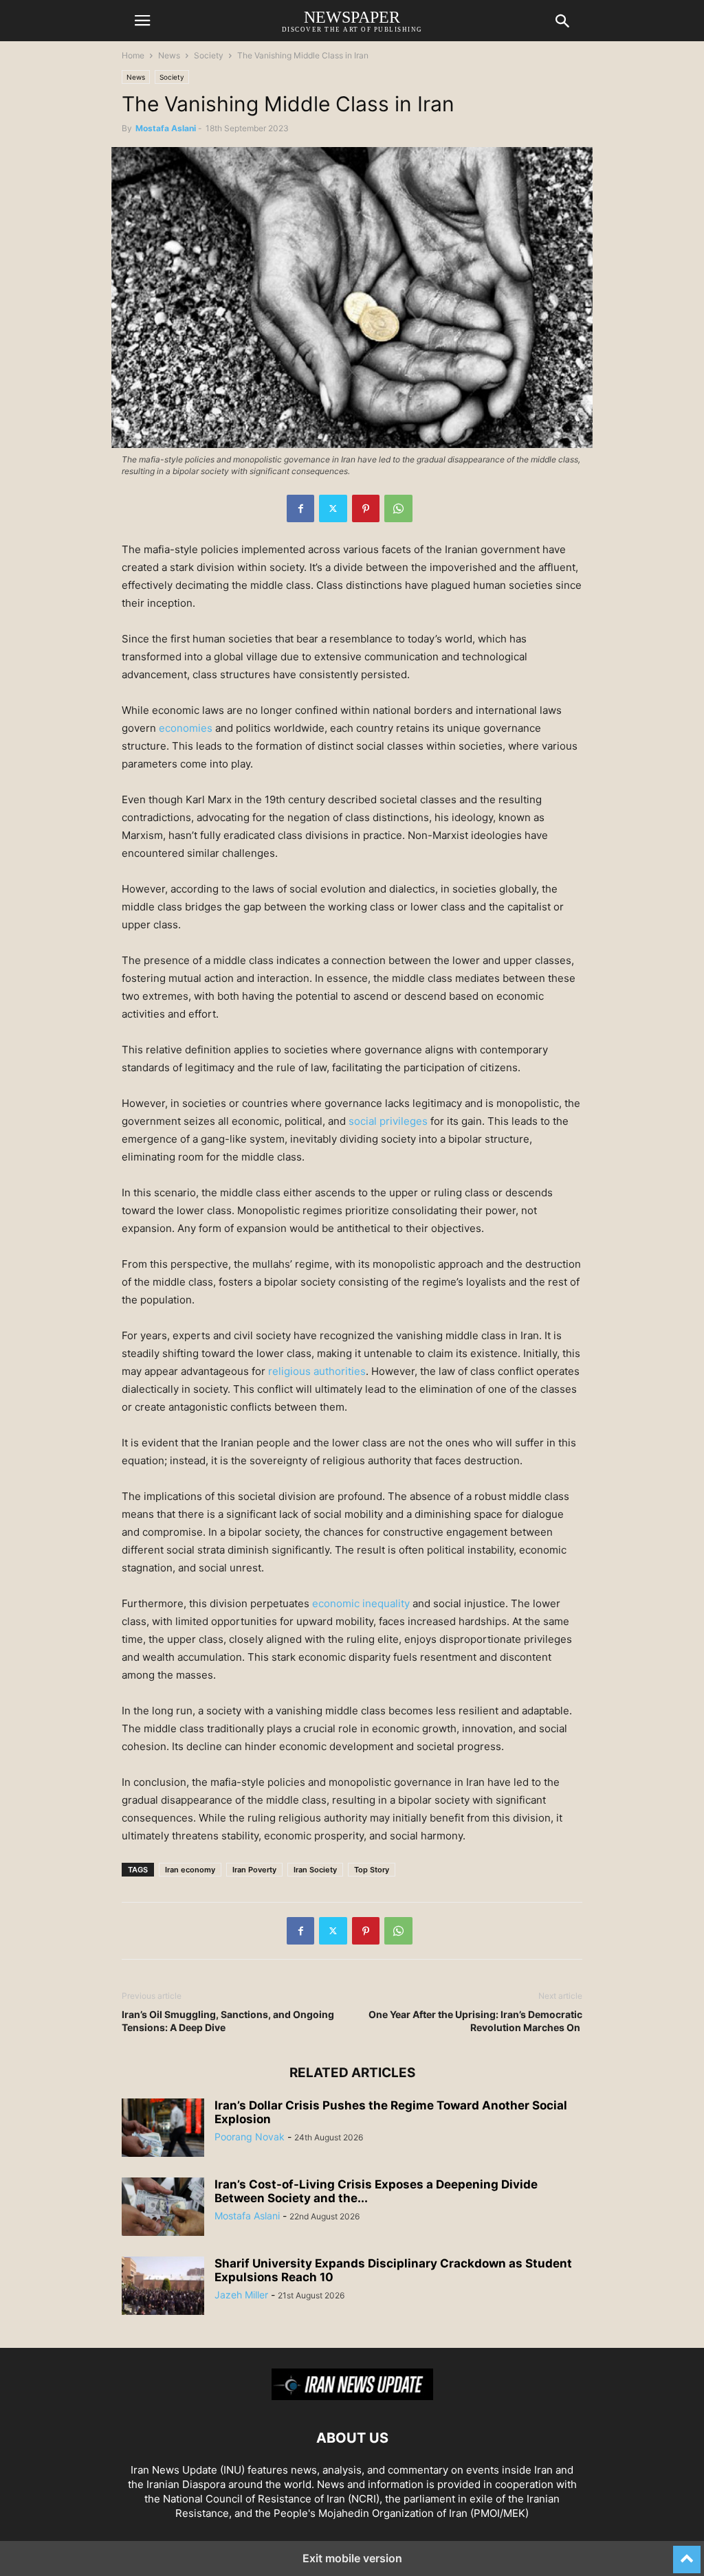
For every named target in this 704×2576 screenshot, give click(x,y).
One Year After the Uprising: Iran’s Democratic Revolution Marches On (475, 2021)
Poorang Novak (250, 2137)
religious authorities (317, 1371)
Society (209, 55)
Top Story (372, 1870)
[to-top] (687, 2553)
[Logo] (352, 2396)
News (169, 55)
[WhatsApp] (398, 508)
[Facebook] (300, 508)
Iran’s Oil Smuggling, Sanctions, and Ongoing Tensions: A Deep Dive (228, 2021)
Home (133, 55)
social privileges (388, 1121)
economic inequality (361, 1603)
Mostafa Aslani (166, 128)
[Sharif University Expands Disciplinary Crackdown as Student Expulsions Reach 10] (163, 2287)
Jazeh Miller (241, 2295)
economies (186, 728)
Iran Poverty (254, 1870)
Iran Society (315, 1870)
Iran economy (190, 1870)
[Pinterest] (366, 508)
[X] (333, 508)
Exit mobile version (352, 2558)
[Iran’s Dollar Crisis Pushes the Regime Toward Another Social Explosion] (163, 2129)
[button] (142, 21)
